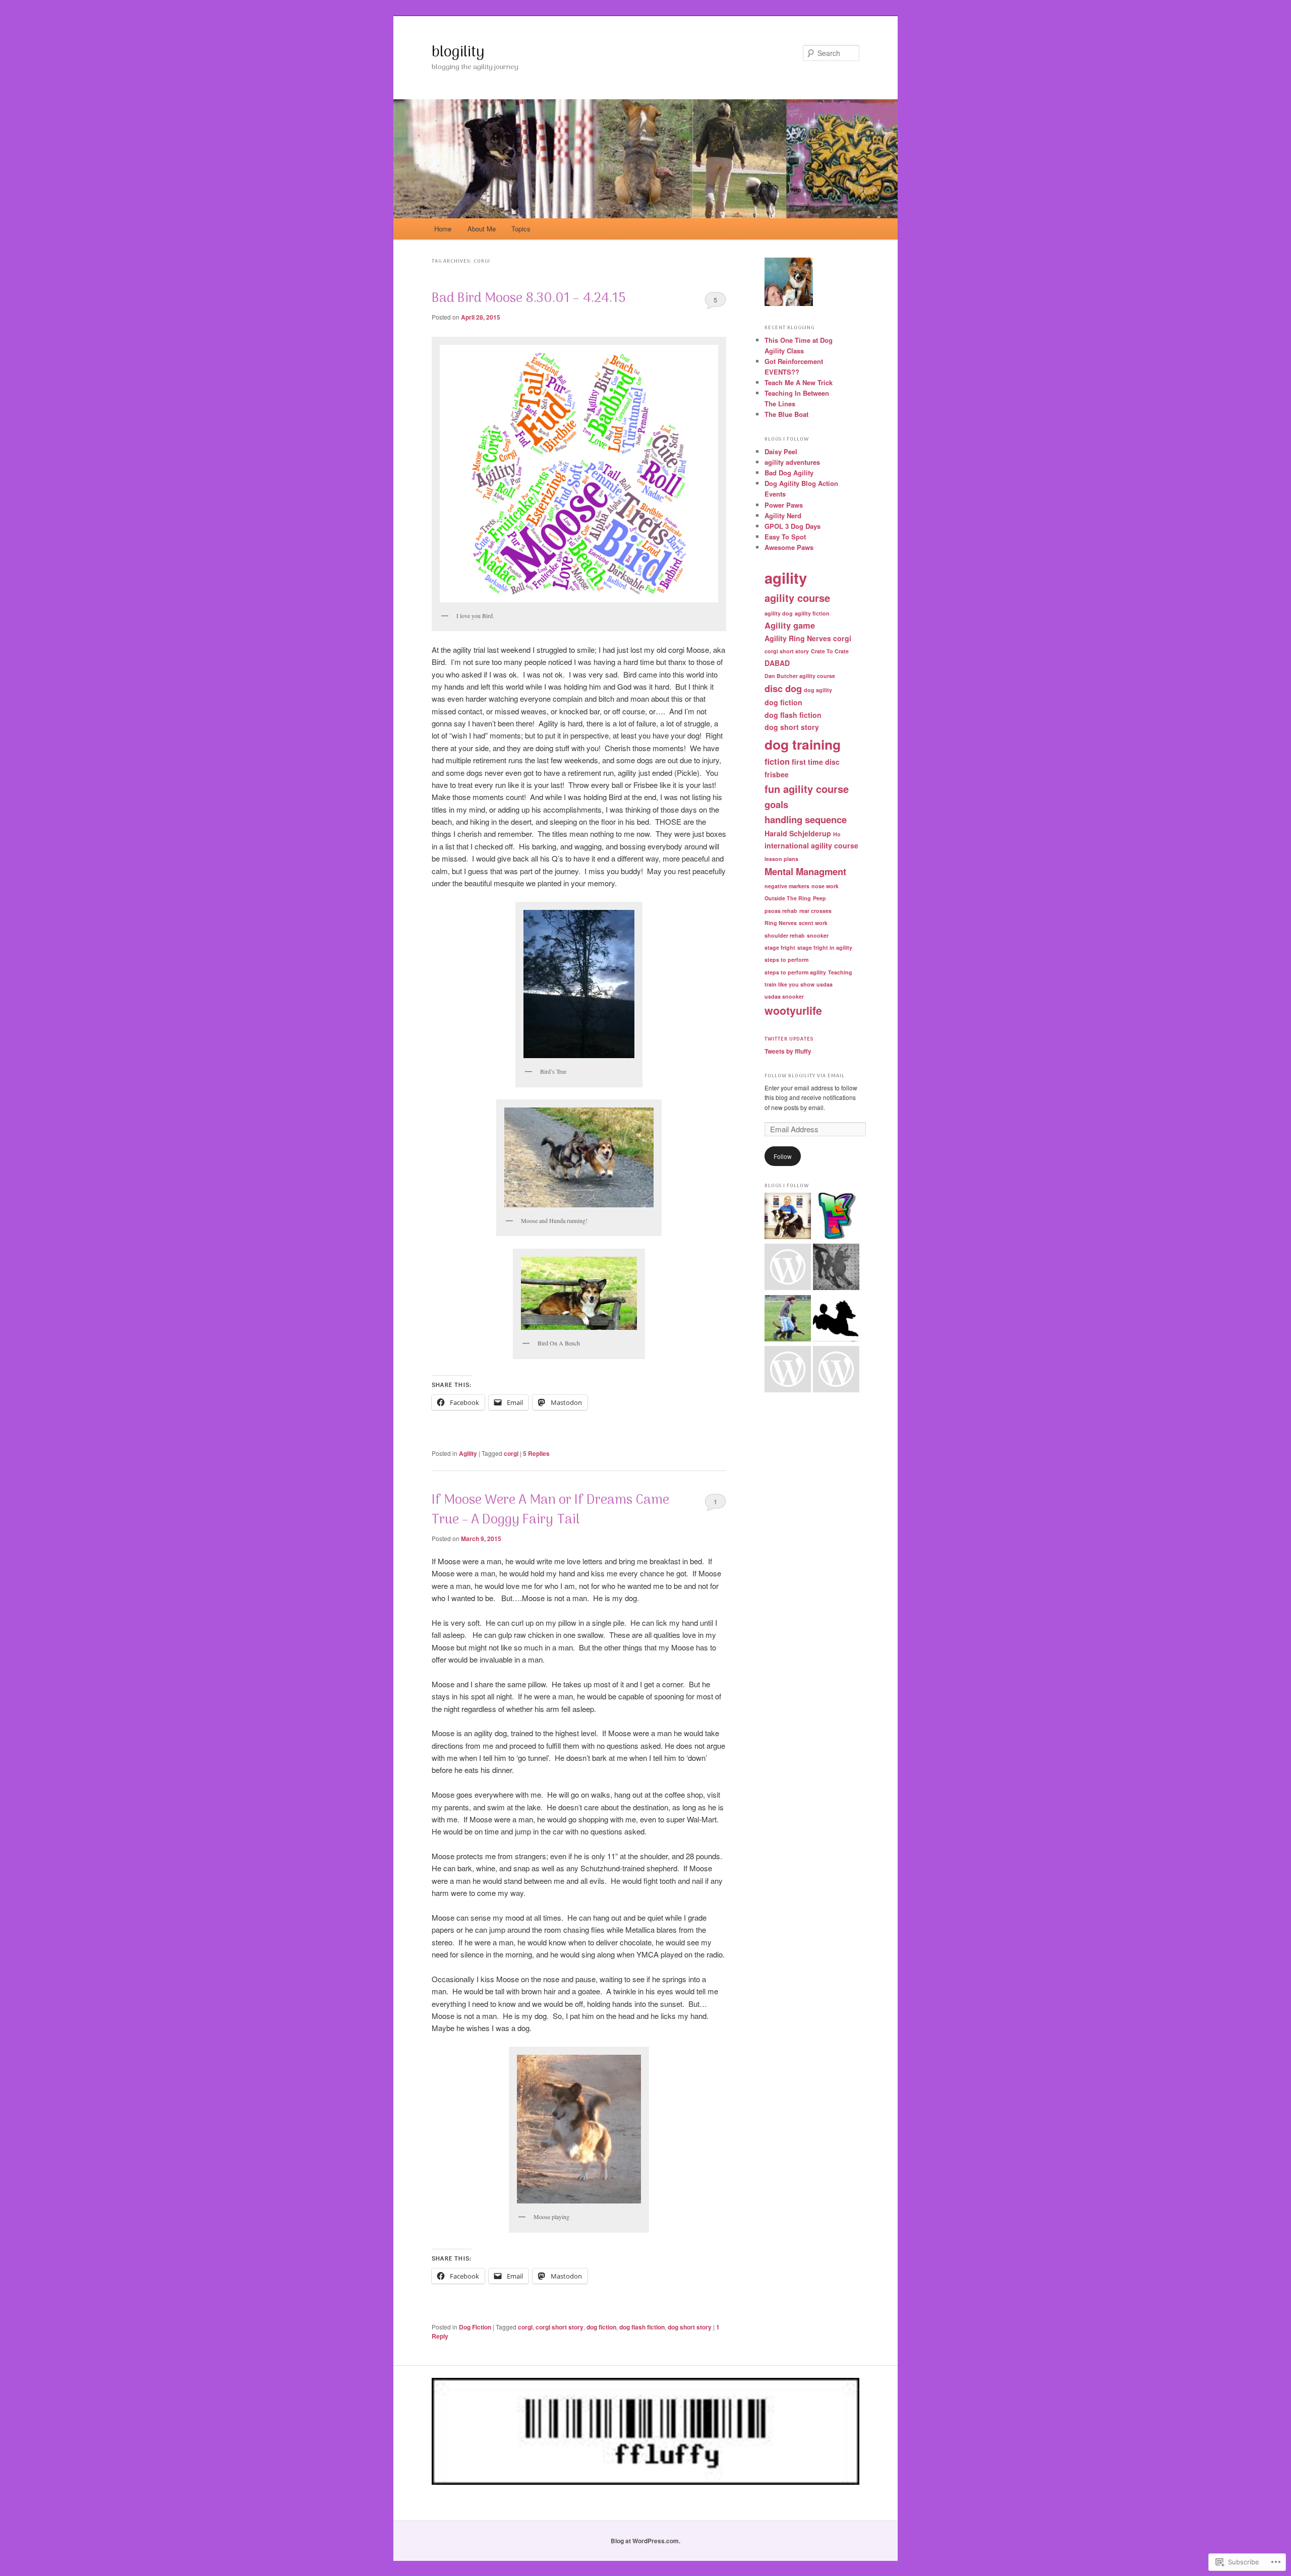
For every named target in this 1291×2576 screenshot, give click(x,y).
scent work (813, 923)
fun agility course (807, 789)
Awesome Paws (789, 547)
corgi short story (560, 2327)
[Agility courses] (836, 1371)
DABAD (777, 663)
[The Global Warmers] (836, 1320)
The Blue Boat (786, 414)
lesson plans (781, 859)
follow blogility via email (805, 1076)
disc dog (783, 688)
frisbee (777, 774)
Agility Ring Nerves (798, 638)
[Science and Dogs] (836, 1268)
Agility (468, 1453)
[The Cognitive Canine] (788, 1217)
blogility (458, 53)
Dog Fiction (475, 2327)
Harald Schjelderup (798, 833)
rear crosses (815, 911)
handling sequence (806, 819)
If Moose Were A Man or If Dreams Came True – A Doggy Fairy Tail (550, 1510)
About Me (482, 229)
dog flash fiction (642, 2327)
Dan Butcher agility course (800, 676)
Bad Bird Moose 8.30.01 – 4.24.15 (529, 299)
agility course (797, 598)
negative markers (787, 886)
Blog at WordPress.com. (645, 2541)
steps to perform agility (795, 972)
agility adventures (792, 462)
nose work (825, 886)
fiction (777, 761)
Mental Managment (805, 871)
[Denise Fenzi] (788, 1320)
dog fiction (601, 2327)
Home (443, 229)
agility (786, 578)
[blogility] (836, 1217)
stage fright (780, 947)
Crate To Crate (830, 651)
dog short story (690, 2327)
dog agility (818, 690)
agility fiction (812, 613)
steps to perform (786, 960)
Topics (521, 229)
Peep (819, 898)
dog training (803, 744)
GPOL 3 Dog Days (793, 526)
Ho (837, 834)
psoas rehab (781, 911)
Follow (783, 1156)
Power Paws (784, 505)
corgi (511, 1453)
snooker (818, 935)
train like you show (789, 984)
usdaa (825, 984)
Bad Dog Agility (789, 473)
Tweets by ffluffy (788, 1051)
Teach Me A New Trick (799, 382)
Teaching (840, 972)
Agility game (790, 625)
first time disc (816, 762)
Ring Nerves (781, 923)
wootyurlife (793, 1010)
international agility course (811, 845)
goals (776, 804)
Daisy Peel (781, 451)
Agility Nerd (783, 515)
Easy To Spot (785, 537)
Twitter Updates (789, 1039)
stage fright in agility (825, 947)
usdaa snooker (784, 996)
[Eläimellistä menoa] (788, 1371)
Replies (536, 1453)
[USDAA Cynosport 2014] (788, 1268)
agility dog (779, 613)
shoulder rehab (785, 935)
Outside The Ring (788, 898)
